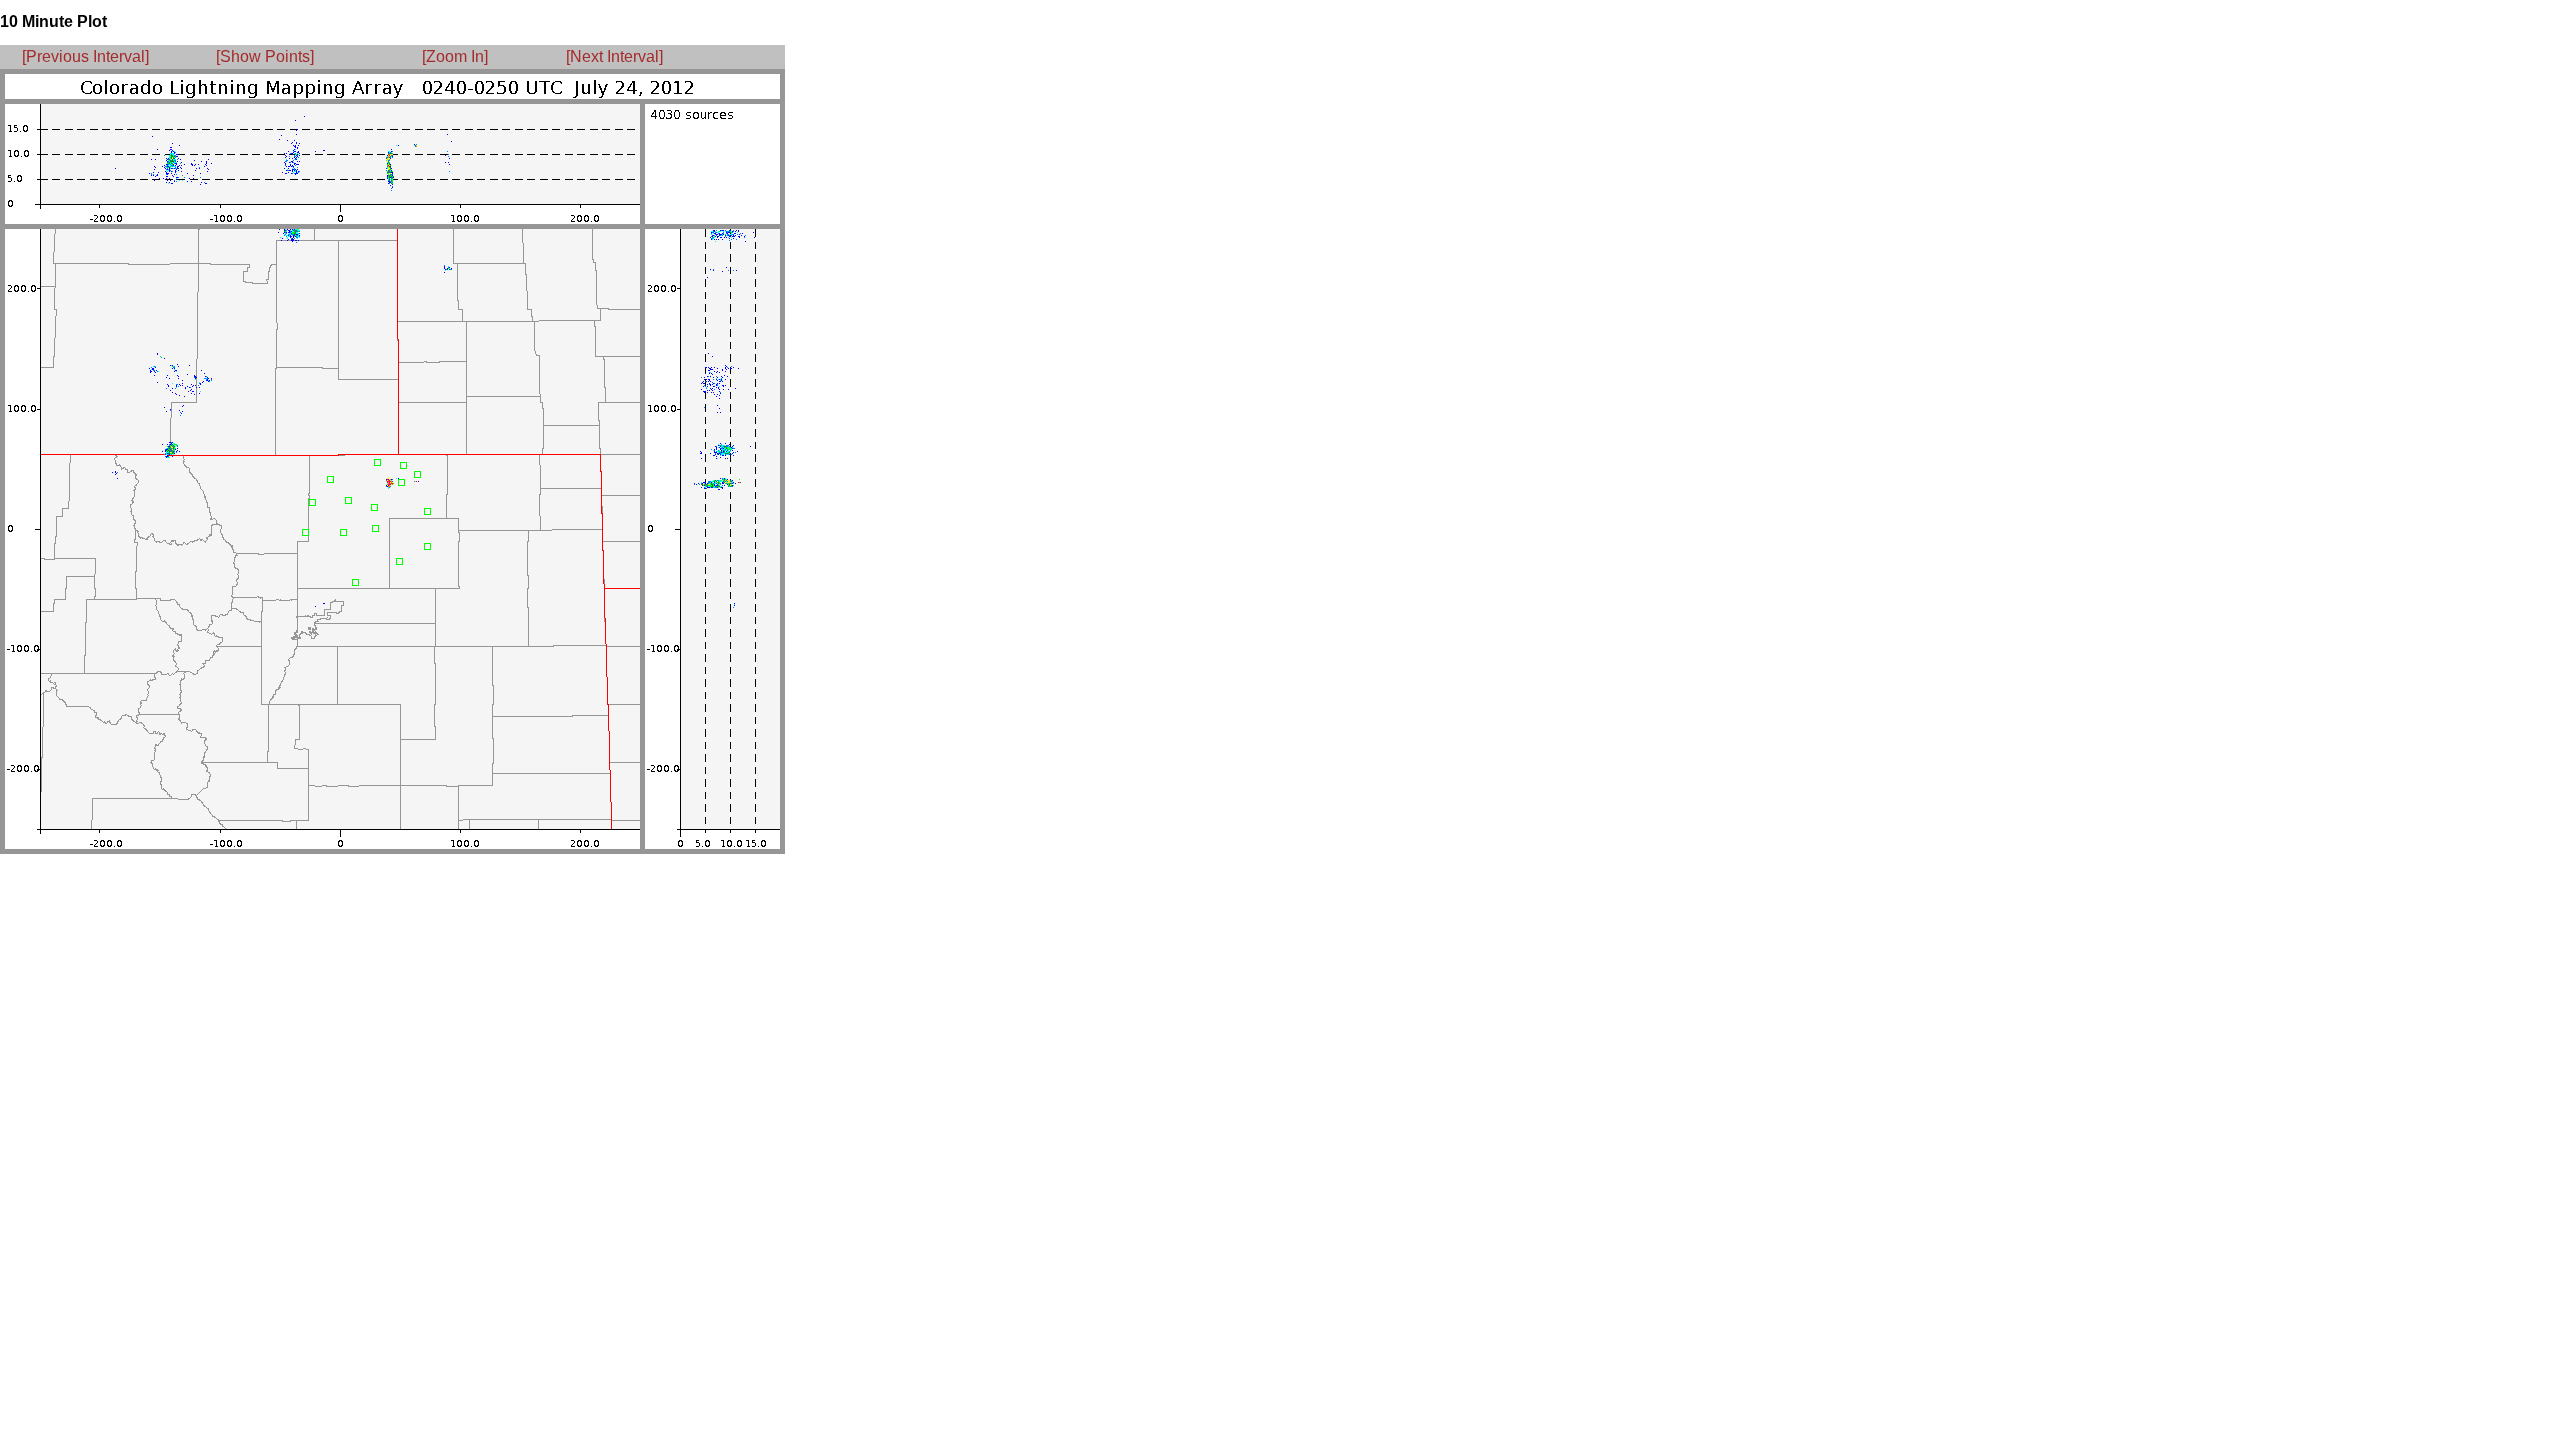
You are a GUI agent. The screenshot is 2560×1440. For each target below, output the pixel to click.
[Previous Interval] (85, 56)
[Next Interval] (614, 56)
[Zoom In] (455, 56)
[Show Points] (265, 56)
